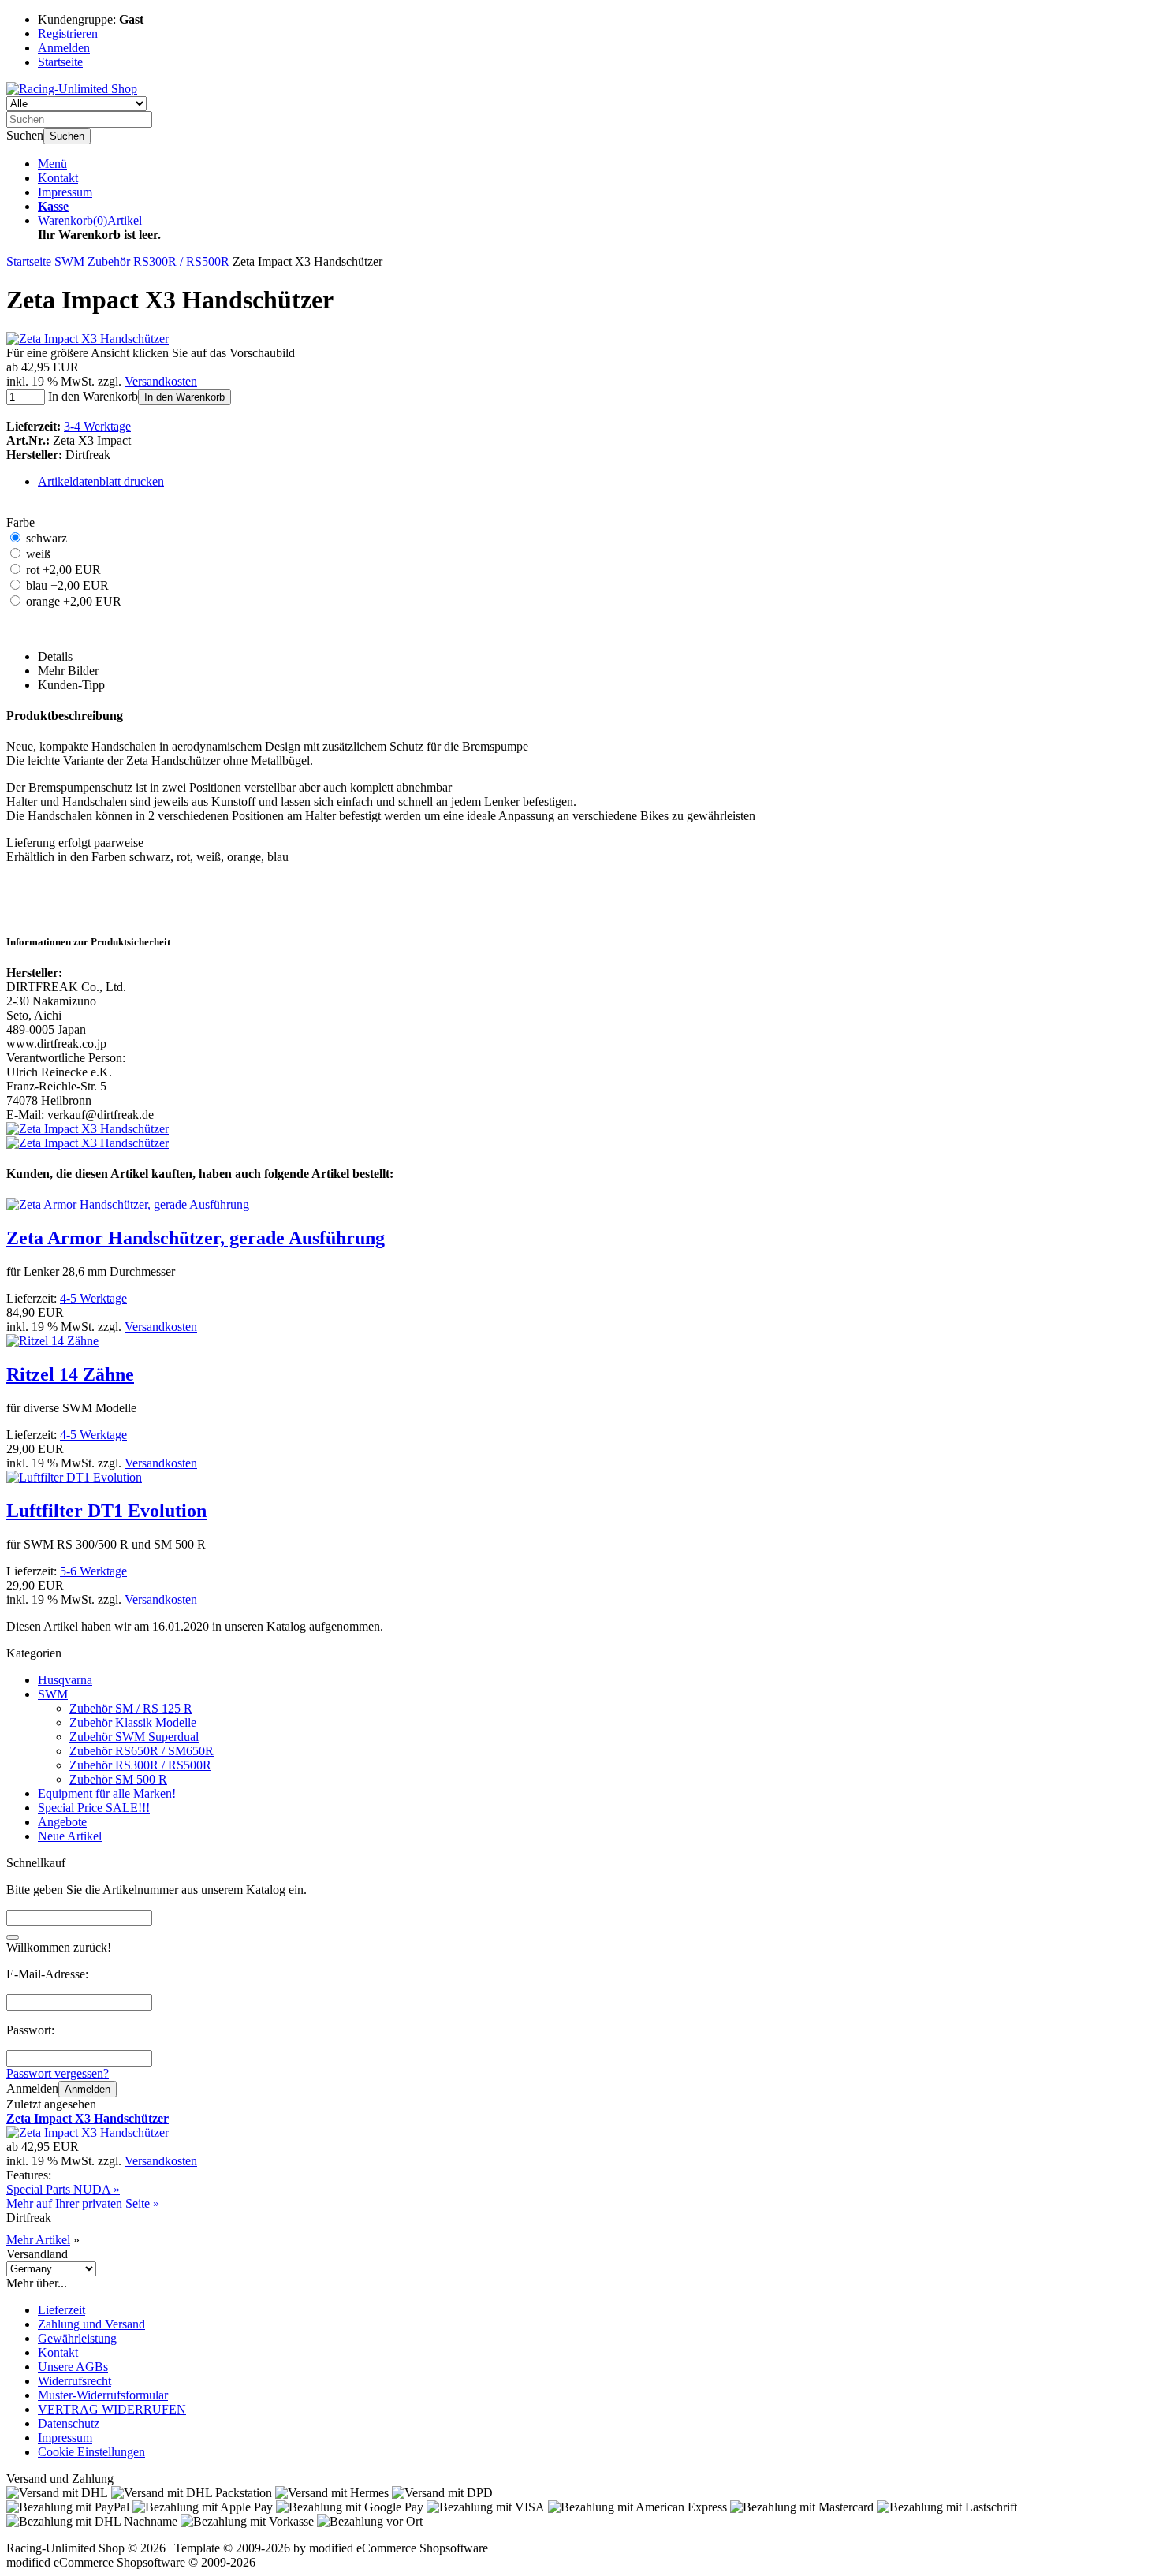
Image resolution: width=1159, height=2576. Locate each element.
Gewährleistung (77, 2338)
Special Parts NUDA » (63, 2189)
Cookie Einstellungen (91, 2452)
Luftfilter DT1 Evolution (106, 1511)
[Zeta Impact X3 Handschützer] (88, 339)
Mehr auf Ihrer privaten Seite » (83, 2203)
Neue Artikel (70, 1836)
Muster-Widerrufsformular (103, 2395)
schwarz (47, 538)
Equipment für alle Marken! (107, 1793)
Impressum (65, 192)
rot (63, 570)
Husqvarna (65, 1680)
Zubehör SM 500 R (118, 1779)
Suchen (67, 136)
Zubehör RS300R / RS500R (140, 1765)
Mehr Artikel (38, 2240)
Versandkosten (161, 381)
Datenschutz (69, 2423)
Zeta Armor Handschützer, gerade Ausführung (196, 1238)
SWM (53, 1694)
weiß (38, 554)
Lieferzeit (61, 2310)
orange (74, 601)
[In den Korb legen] (13, 1937)
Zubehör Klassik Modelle (133, 1722)
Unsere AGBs (73, 2367)
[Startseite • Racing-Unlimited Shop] (72, 89)
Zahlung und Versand (91, 2324)
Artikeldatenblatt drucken (101, 481)
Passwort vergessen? (58, 2073)
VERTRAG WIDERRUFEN (112, 2409)
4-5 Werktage (93, 1298)
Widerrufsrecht (75, 2381)
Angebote (62, 1822)
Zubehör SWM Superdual (134, 1737)
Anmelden (88, 2089)
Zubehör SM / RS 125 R (131, 1708)
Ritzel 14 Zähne (70, 1374)
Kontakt (58, 178)
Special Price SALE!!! (94, 1808)
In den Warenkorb (184, 397)
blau (67, 585)
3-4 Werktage (97, 426)
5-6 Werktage (93, 1571)
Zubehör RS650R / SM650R (142, 1751)
